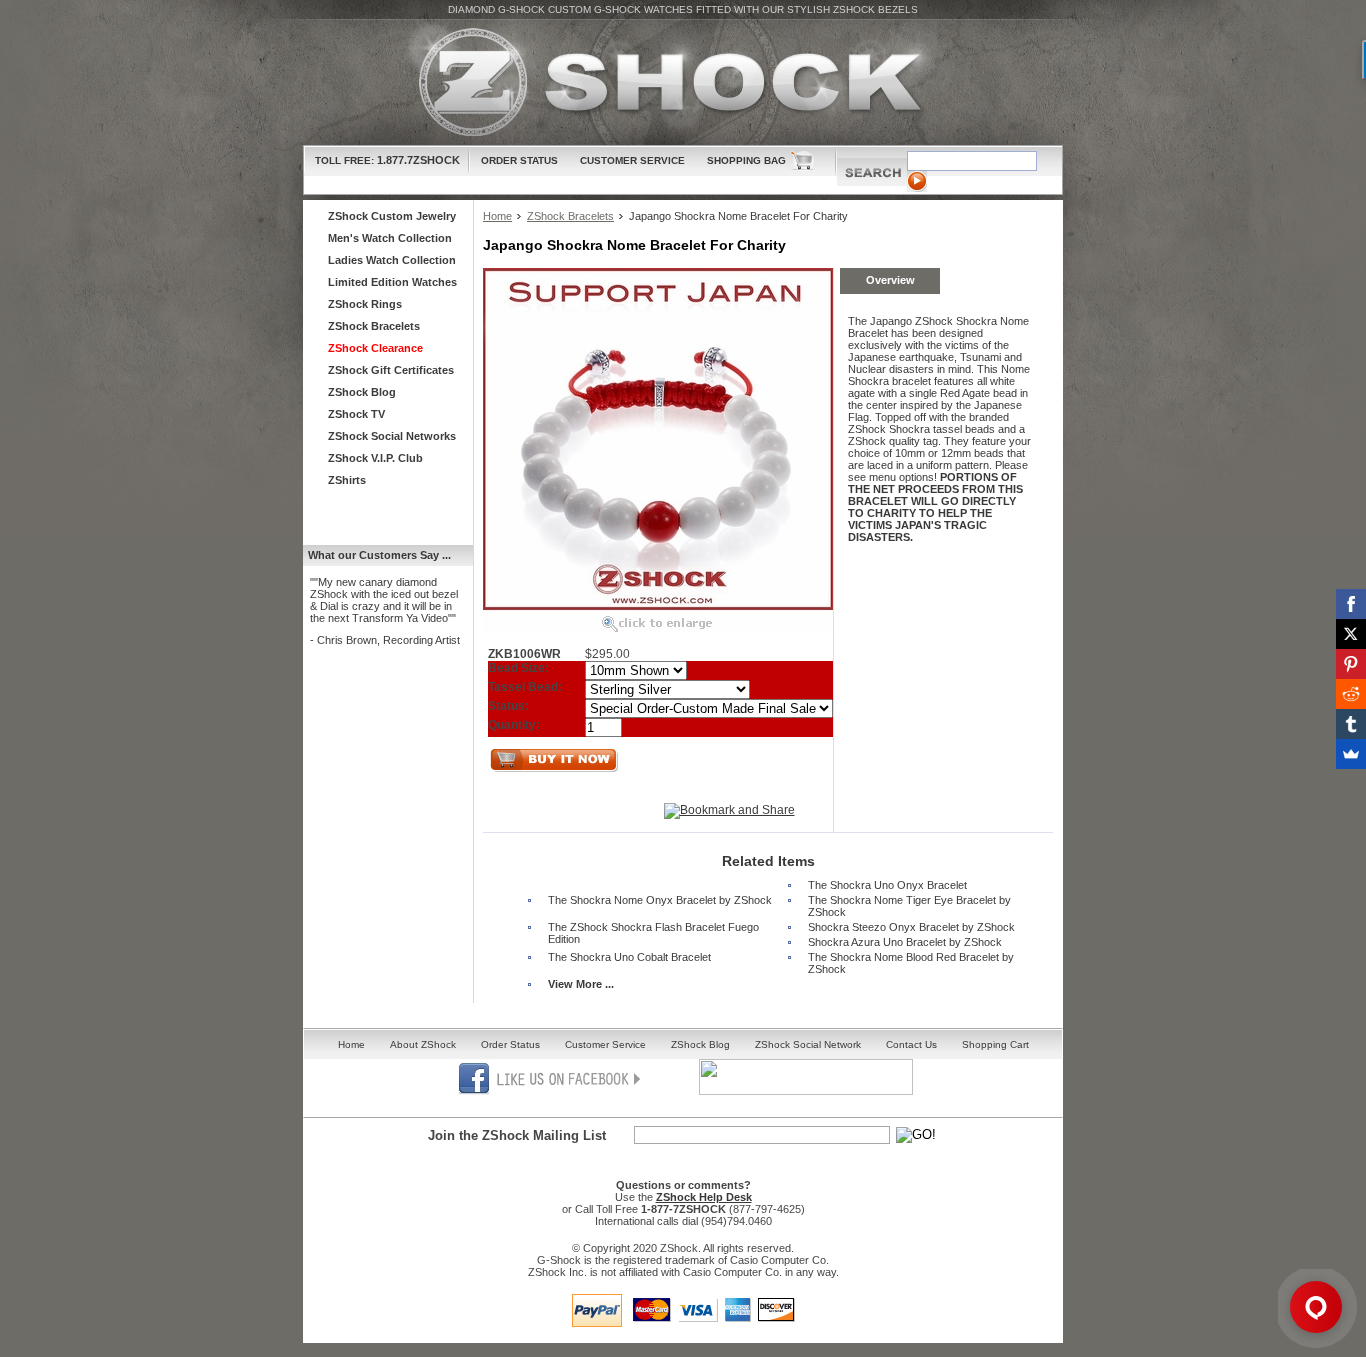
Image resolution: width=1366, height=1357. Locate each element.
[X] (1351, 634)
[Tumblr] (1351, 724)
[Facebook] (1351, 604)
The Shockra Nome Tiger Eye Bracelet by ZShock (909, 906)
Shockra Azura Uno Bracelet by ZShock (905, 942)
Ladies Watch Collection (392, 260)
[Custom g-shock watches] (683, 82)
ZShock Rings (365, 304)
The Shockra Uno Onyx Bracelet (887, 885)
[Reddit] (1351, 694)
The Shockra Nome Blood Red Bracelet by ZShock (911, 963)
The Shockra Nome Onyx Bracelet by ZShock (660, 900)
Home (497, 216)
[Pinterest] (1351, 664)
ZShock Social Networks (392, 436)
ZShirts (347, 480)
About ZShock (423, 1044)
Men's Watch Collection (390, 238)
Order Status (519, 160)
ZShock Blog (362, 392)
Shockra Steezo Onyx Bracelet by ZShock (911, 927)
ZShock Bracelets (570, 216)
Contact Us (911, 1044)
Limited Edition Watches (392, 282)
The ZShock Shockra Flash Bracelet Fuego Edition (653, 933)
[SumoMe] (1351, 754)
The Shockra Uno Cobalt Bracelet (629, 957)
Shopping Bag (746, 160)
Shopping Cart (995, 1044)
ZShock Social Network (808, 1044)
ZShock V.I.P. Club (375, 458)
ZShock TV (356, 414)
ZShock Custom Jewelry (392, 216)
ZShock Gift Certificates (391, 370)
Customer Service (632, 160)
